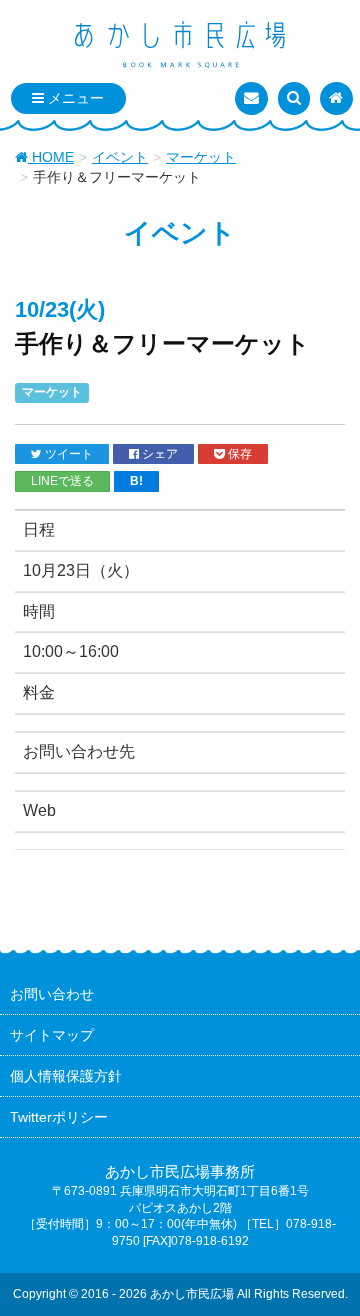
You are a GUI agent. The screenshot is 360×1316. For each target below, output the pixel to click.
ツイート (67, 453)
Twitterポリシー (59, 1117)
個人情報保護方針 (66, 1076)
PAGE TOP (329, 1259)
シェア (158, 453)
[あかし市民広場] (180, 46)
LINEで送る (62, 480)
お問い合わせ (52, 994)
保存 (238, 453)
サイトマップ (52, 1035)
